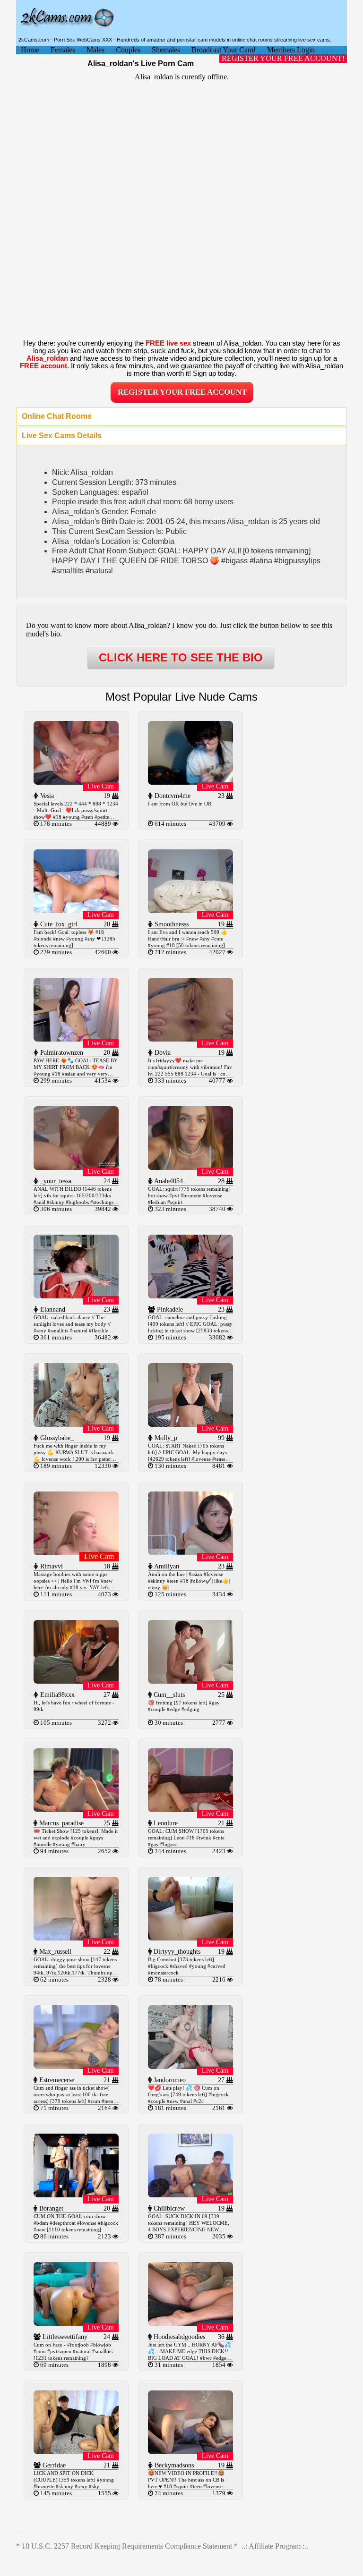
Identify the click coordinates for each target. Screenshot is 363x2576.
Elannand (52, 1309)
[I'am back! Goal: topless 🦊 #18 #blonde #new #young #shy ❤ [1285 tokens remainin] (76, 911)
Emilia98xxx (56, 1695)
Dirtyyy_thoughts (176, 1952)
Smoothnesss (171, 924)
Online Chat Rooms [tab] (57, 416)
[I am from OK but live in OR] (190, 782)
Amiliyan (166, 1566)
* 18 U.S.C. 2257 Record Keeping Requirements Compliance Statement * (127, 2546)
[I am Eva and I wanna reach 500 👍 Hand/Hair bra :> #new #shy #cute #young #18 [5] (190, 911)
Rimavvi (51, 1566)
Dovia (162, 1053)
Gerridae (53, 2465)
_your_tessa (55, 1181)
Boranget (50, 2208)
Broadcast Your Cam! (224, 50)
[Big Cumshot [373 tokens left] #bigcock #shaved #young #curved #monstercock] (190, 1938)
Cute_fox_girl (58, 924)
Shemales (166, 50)
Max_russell (54, 1952)
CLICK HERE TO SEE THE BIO (181, 657)
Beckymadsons (173, 2465)
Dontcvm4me (172, 796)
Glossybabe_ (56, 1438)
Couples (128, 50)
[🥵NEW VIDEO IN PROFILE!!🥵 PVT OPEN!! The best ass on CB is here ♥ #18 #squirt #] (190, 2452)
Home (30, 50)
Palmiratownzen (61, 1053)
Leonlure (165, 1823)
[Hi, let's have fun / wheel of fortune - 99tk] (76, 1681)
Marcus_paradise (60, 1823)
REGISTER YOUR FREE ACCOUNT (182, 392)
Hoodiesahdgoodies (178, 2337)
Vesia (46, 796)
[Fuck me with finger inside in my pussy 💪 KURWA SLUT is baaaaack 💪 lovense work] (76, 1424)
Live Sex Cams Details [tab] (62, 436)
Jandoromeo (169, 2080)
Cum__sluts (168, 1695)
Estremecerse (56, 2080)
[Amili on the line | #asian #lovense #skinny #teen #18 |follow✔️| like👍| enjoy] (190, 1553)
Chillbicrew (168, 2208)
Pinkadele (169, 1309)
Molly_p (165, 1438)
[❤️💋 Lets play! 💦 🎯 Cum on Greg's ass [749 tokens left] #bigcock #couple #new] (190, 2066)
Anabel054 (168, 1181)
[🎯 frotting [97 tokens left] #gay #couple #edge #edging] (190, 1681)
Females (63, 50)
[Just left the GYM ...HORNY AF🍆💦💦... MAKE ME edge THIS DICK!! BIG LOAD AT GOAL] (190, 2323)
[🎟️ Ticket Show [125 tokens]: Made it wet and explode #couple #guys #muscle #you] (76, 1809)
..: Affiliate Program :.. (275, 2546)
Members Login (291, 50)
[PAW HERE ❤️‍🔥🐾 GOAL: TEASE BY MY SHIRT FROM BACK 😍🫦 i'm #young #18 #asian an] (76, 1039)
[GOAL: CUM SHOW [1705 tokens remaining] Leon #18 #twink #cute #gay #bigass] (190, 1809)
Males (95, 50)
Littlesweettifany (64, 2337)
